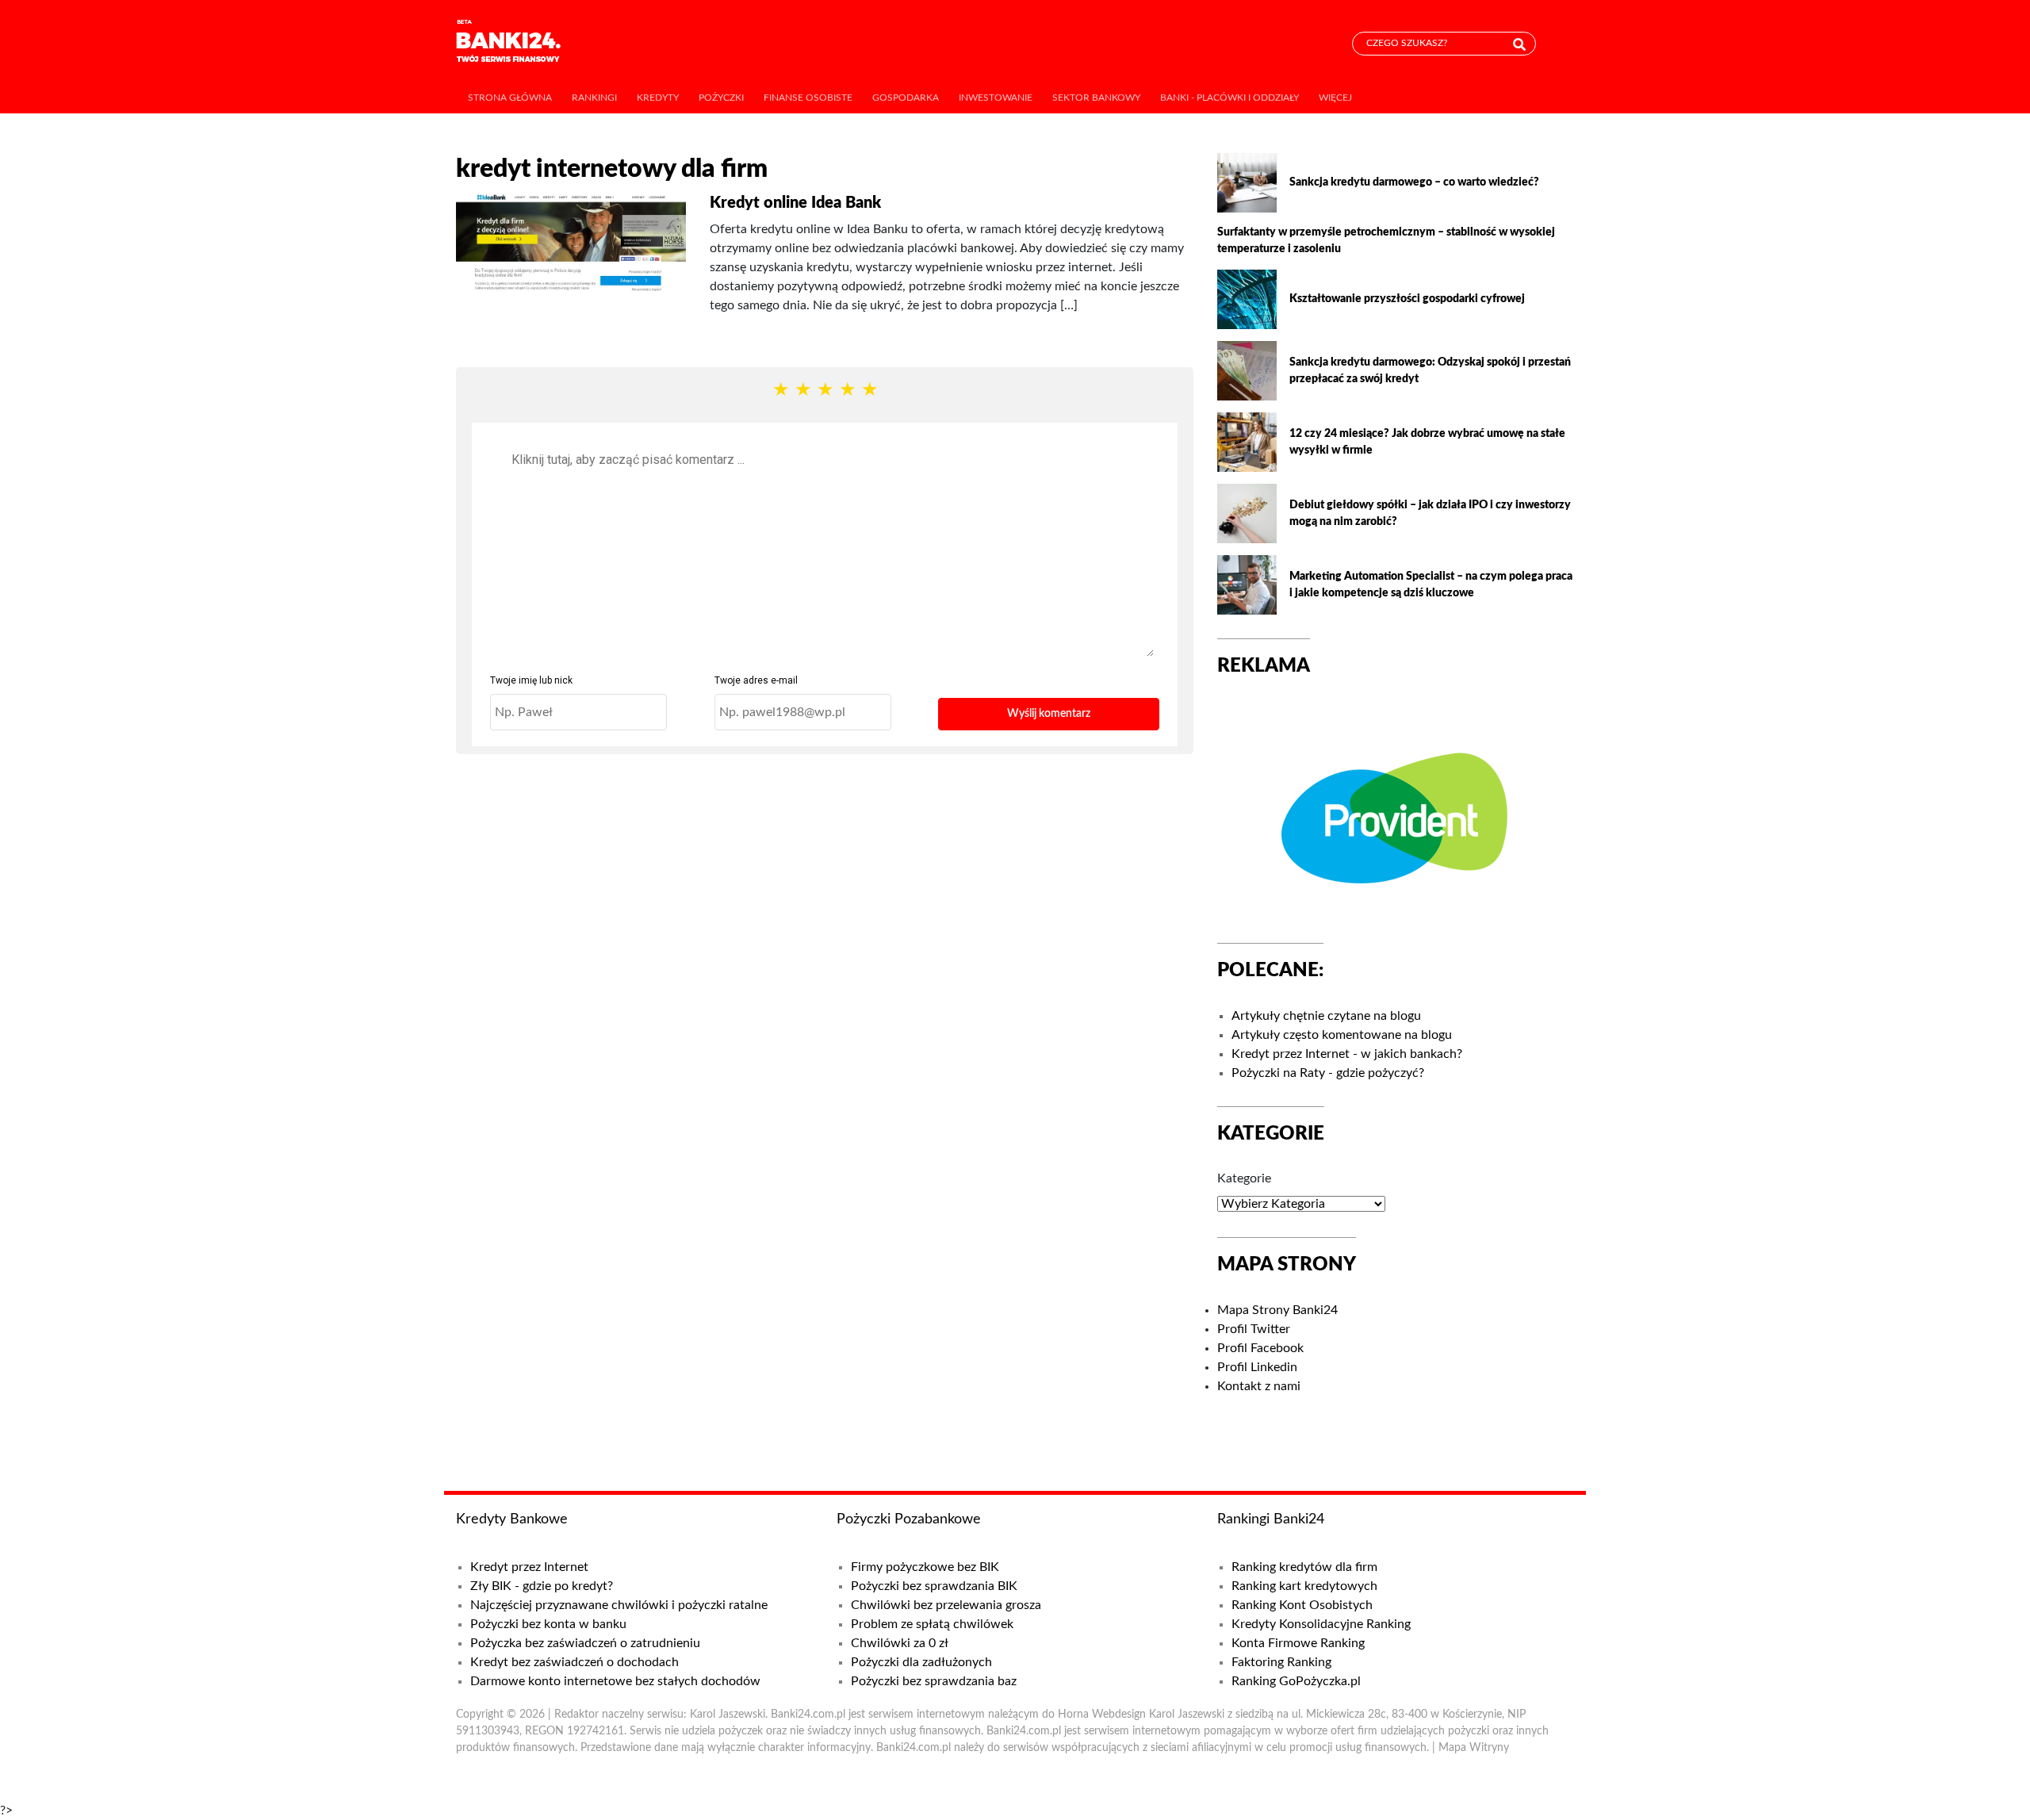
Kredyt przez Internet (529, 1567)
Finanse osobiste (808, 98)
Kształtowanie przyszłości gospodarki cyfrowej (1407, 299)
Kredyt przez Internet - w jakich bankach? (1347, 1054)
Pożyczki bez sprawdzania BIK (934, 1586)
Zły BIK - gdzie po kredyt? (542, 1586)
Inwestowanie (996, 98)
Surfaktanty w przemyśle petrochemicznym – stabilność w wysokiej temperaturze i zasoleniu (1386, 241)
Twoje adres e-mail (756, 680)
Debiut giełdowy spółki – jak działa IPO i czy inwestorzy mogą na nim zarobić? (1430, 513)
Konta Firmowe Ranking (1298, 1643)
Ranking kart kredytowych (1304, 1586)
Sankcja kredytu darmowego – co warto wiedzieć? (1414, 182)
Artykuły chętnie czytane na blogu (1326, 1016)
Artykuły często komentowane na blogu (1342, 1035)
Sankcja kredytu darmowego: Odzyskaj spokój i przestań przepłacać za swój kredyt (1430, 371)
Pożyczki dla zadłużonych (921, 1662)
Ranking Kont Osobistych (1302, 1605)
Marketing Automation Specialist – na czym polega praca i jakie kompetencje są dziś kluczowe (1431, 585)
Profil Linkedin (1257, 1367)
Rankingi (594, 98)
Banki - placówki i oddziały (1229, 98)
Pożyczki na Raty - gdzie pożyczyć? (1328, 1073)
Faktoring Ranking (1281, 1662)
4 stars (847, 391)
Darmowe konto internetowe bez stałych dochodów (615, 1681)
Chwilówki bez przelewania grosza (946, 1605)
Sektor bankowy (1096, 98)
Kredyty (658, 98)
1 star (780, 391)
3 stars (825, 391)
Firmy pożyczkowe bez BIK (925, 1567)
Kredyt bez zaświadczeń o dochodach (575, 1662)
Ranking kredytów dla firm (1304, 1567)
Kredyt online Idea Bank (795, 203)
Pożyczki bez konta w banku (548, 1624)
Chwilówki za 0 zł (900, 1643)
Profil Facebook (1260, 1348)
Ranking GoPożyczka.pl (1296, 1681)
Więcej (1335, 98)
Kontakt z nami (1259, 1386)
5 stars (869, 391)
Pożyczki (721, 98)
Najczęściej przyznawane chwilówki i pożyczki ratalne (619, 1605)
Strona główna (510, 98)
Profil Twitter (1254, 1329)
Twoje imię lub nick (531, 680)
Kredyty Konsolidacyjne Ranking (1321, 1624)
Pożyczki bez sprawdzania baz (934, 1681)
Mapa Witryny (1474, 1748)
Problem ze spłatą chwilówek (932, 1624)
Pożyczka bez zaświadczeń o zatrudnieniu (585, 1643)
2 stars (802, 391)
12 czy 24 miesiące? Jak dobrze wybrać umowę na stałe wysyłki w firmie (1427, 442)
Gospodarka (906, 98)
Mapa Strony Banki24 (1277, 1310)
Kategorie (1244, 1178)
